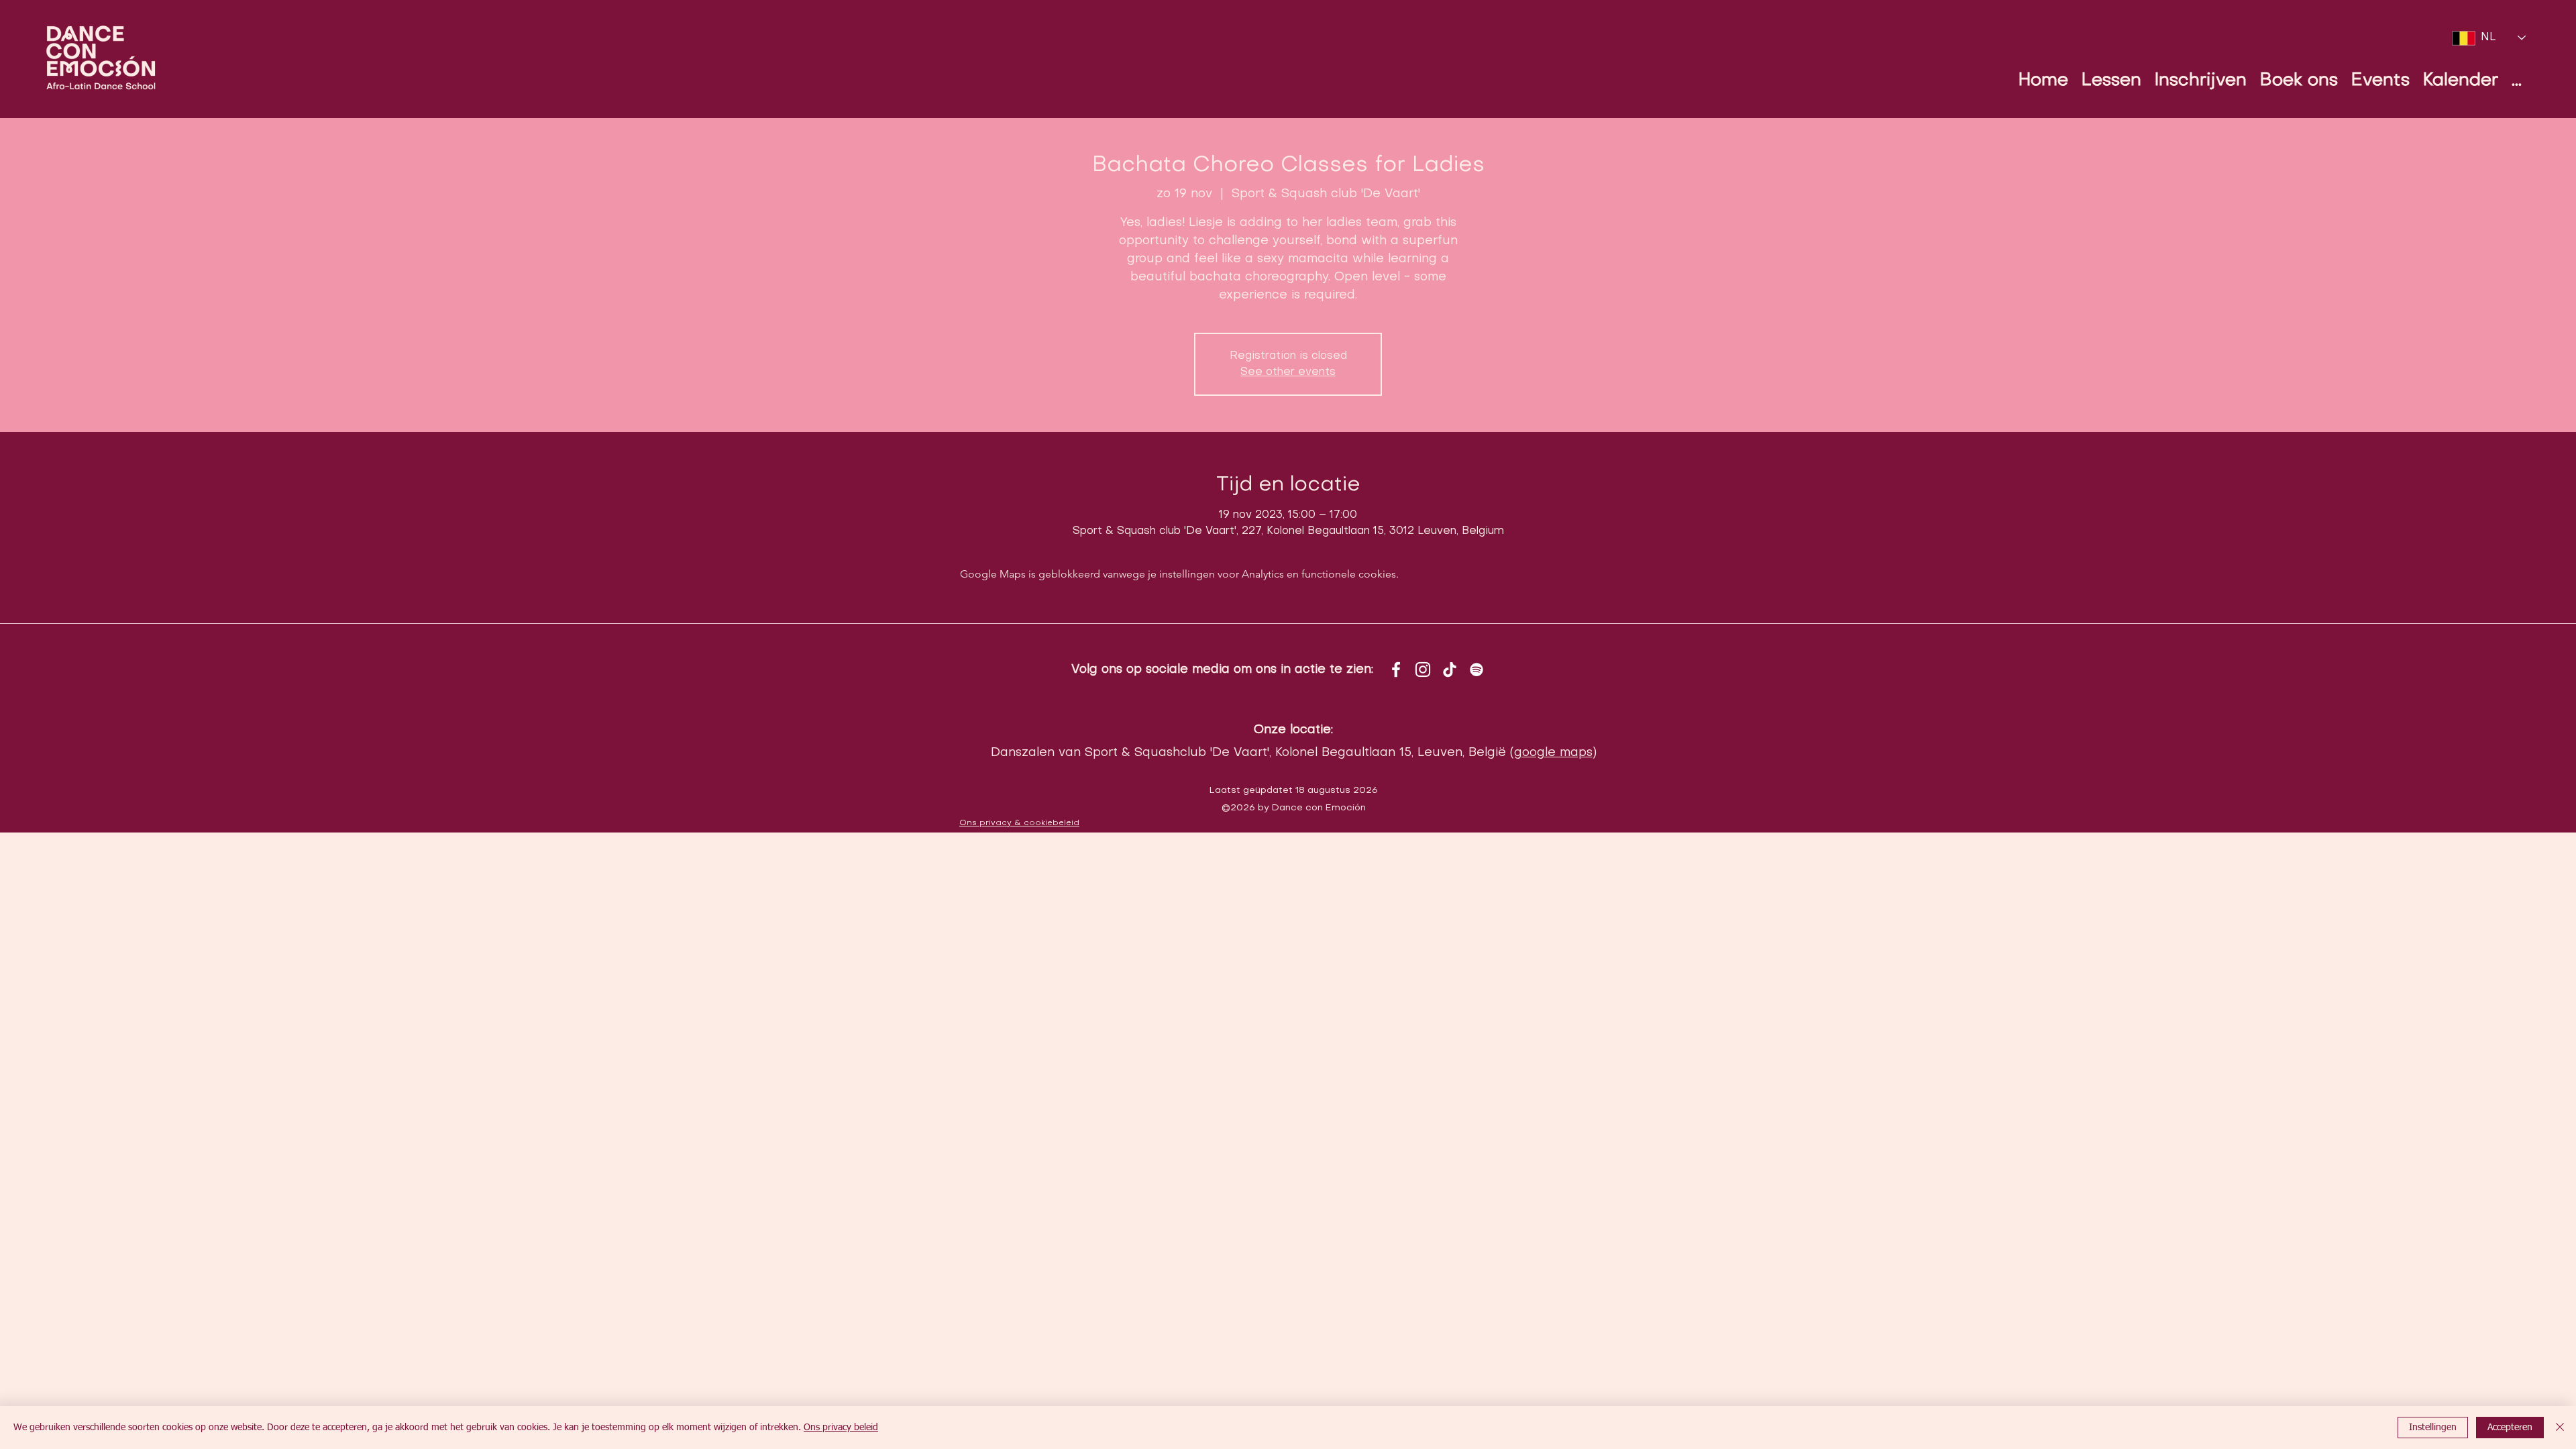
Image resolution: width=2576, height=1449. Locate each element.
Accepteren (2510, 1428)
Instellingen (2433, 1428)
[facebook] (1396, 669)
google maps (1553, 753)
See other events (1288, 372)
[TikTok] (1450, 669)
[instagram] (1423, 669)
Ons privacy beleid (841, 1428)
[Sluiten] (2560, 1428)
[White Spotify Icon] (1477, 669)
